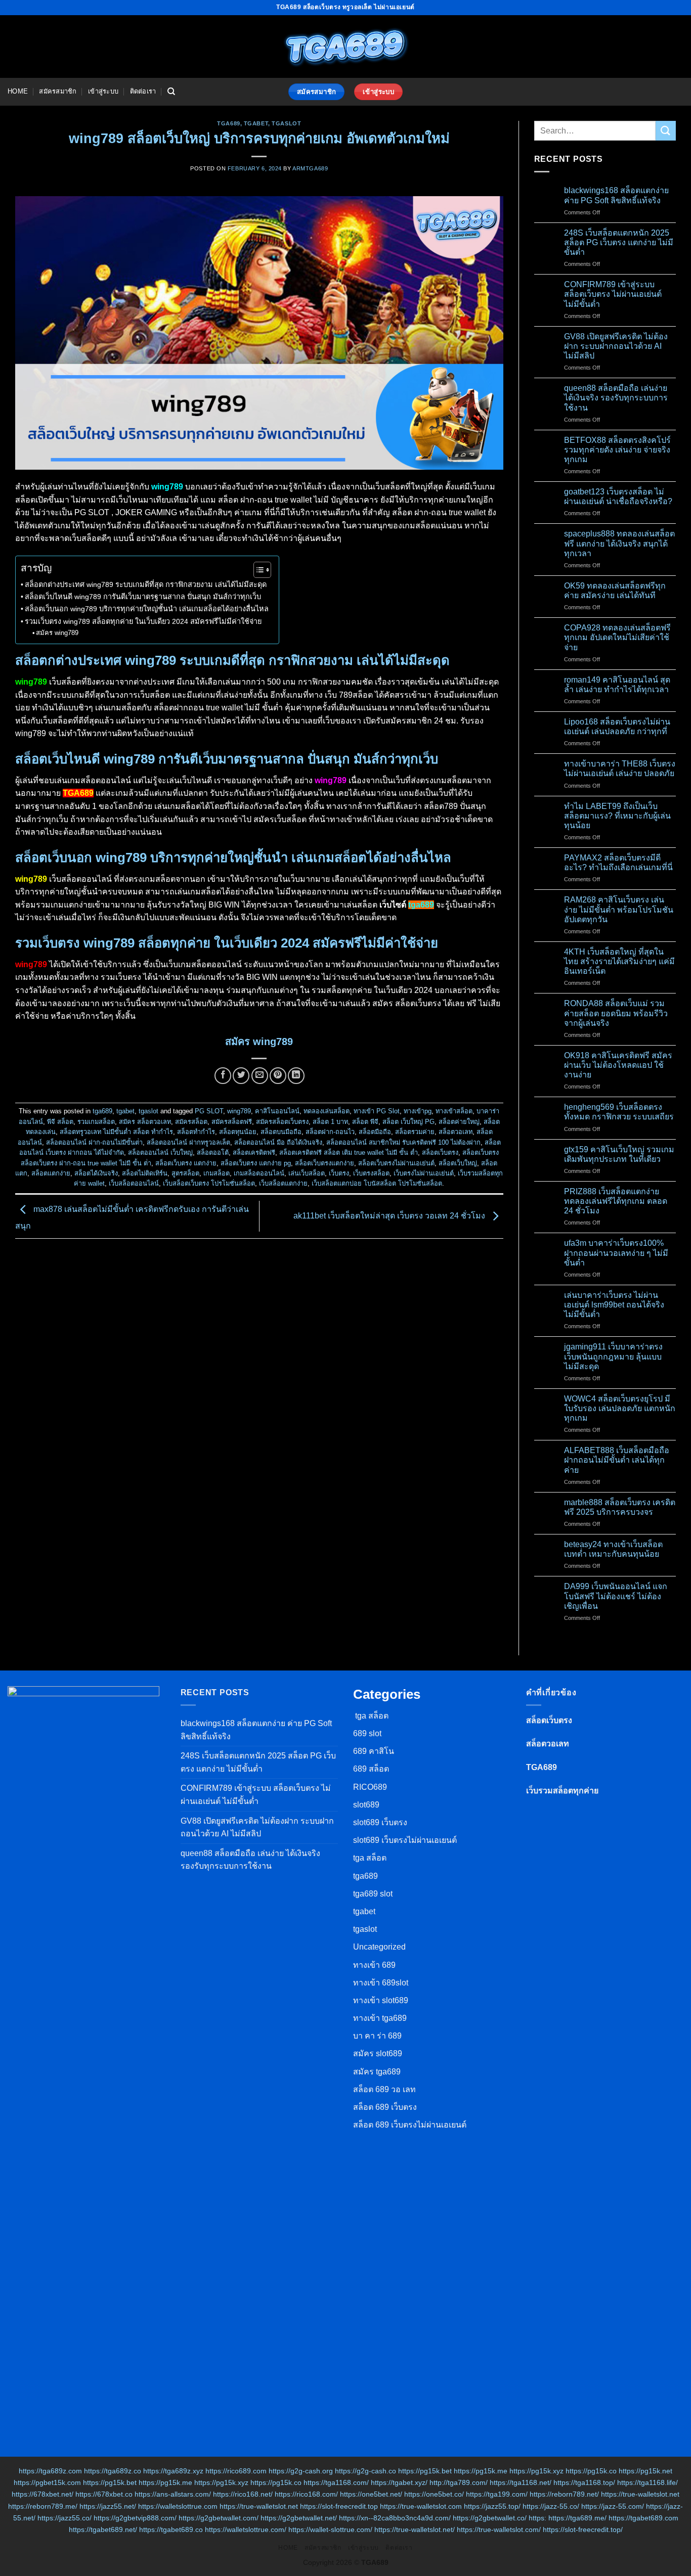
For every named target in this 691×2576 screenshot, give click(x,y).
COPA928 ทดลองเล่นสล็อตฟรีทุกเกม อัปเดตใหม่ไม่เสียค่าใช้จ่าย (617, 637)
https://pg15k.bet (425, 2471)
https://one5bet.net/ (371, 2494)
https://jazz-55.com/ (613, 2506)
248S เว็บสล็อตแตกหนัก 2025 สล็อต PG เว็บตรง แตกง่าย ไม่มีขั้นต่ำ (619, 242)
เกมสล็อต (217, 1173)
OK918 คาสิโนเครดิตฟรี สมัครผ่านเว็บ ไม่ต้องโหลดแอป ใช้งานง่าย (618, 1065)
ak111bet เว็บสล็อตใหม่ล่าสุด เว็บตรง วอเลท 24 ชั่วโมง (390, 1216)
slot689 (366, 1805)
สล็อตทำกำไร (196, 1132)
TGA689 (542, 1767)
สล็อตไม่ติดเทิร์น (145, 1173)
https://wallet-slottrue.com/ (330, 2529)
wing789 (239, 1111)
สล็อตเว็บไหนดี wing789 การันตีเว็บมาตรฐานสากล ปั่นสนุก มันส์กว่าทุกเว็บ (143, 597)
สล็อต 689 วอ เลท (384, 2089)
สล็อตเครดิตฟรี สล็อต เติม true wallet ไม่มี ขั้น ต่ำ (349, 1153)
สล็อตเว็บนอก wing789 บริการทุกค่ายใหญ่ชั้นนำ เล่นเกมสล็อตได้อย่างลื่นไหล (147, 609)
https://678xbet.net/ (42, 2494)
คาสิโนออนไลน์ (277, 1111)
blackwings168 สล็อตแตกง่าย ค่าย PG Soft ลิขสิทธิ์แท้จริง (616, 195)
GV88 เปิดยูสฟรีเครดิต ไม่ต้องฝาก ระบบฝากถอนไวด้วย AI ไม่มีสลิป (616, 346)
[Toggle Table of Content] (257, 570)
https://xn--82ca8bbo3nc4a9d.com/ (395, 2518)
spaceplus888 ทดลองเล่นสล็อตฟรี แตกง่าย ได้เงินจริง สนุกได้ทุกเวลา (619, 543)
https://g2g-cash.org (301, 2471)
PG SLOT (209, 1111)
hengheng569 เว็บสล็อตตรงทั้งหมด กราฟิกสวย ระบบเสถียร (619, 1112)
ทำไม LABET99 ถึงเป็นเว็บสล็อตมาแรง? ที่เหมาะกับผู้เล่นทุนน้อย (617, 816)
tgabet (256, 123)
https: (537, 2518)
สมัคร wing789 (57, 633)
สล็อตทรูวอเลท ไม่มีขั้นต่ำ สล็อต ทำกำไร (116, 1132)
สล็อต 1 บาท (330, 1122)
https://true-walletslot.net (640, 2494)
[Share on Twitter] (241, 1076)
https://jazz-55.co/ (551, 2506)
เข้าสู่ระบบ (103, 91)
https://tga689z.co (113, 2471)
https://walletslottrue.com (178, 2506)
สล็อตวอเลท (456, 1132)
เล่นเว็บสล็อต (307, 1173)
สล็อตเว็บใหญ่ (458, 1163)
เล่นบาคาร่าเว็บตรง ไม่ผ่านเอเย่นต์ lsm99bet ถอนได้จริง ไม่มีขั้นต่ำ (614, 1305)
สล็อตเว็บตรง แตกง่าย (186, 1163)
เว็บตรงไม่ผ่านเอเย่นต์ (424, 1173)
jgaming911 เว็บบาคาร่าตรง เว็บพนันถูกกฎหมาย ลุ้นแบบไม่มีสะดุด (613, 1356)
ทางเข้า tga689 (380, 2018)
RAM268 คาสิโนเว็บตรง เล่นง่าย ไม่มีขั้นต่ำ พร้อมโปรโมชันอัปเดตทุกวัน (619, 909)
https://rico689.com (236, 2471)
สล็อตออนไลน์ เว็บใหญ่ (160, 1153)
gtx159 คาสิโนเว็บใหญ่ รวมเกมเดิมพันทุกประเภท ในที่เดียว (619, 1154)
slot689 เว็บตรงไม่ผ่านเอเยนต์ (405, 1840)
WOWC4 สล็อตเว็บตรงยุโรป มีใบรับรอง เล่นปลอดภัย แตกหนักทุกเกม (620, 1408)
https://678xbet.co (104, 2494)
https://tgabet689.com (643, 2518)
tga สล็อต (371, 1716)
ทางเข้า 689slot (381, 1983)
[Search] (171, 92)
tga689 (228, 123)
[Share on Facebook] (223, 1076)
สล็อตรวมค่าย (415, 1132)
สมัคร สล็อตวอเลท (145, 1122)
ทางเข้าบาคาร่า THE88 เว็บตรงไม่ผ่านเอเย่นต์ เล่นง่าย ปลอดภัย (620, 769)
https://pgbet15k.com (47, 2482)
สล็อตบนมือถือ (281, 1132)
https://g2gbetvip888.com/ (135, 2518)
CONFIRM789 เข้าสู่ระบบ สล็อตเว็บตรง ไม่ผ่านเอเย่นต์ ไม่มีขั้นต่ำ (613, 294)
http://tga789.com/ (459, 2482)
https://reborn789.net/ (564, 2494)
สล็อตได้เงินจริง (96, 1173)
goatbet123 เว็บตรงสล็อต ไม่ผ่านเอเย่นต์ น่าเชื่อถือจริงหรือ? (618, 496)
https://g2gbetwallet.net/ (299, 2518)
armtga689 (310, 168)
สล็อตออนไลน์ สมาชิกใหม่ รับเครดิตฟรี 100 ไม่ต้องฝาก (403, 1142)
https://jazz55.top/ (492, 2506)
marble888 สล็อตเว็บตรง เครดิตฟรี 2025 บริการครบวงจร (620, 1507)
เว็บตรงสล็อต (371, 1173)
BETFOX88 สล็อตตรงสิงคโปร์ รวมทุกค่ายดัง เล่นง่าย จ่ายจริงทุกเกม (617, 450)
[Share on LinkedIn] (296, 1076)
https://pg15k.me (481, 2471)
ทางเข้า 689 (374, 1965)
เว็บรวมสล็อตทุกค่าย (562, 1791)
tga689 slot (373, 1894)
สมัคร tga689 (377, 2072)
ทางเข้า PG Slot (377, 1111)
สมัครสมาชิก (58, 91)
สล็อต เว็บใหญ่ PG (408, 1122)
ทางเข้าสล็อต (454, 1111)
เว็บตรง (339, 1173)
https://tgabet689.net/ (103, 2529)
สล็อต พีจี (365, 1122)
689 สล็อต (371, 1769)
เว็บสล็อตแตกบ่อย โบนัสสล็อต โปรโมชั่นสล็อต (377, 1183)
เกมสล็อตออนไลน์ (259, 1173)
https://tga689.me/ (577, 2518)
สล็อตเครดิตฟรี (254, 1153)
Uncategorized (379, 1947)
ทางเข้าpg (418, 1111)
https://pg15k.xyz (536, 2471)
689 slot (367, 1733)
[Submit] (666, 131)
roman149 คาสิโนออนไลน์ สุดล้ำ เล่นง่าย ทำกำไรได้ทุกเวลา (617, 685)
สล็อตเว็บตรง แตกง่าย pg (256, 1163)
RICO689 (370, 1787)
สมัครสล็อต (191, 1122)
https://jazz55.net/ (108, 2506)
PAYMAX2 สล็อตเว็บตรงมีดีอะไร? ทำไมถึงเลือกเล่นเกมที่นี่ (618, 863)
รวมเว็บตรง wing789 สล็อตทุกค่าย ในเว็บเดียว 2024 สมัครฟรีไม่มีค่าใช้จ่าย (143, 621)
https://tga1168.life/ (647, 2482)
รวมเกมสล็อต (96, 1122)
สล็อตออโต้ (213, 1153)
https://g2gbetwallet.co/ (490, 2518)
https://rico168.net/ (243, 2494)
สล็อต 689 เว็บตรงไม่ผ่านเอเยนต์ (410, 2125)
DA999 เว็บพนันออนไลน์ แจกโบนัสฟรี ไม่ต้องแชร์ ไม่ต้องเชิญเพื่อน (616, 1596)
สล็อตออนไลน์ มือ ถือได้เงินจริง (278, 1142)
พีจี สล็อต (60, 1122)
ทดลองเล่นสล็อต (327, 1111)
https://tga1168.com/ (336, 2482)
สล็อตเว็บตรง (440, 1153)
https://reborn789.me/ (43, 2506)
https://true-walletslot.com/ (499, 2529)
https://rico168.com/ (306, 2494)
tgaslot (286, 123)
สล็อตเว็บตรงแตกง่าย (325, 1163)
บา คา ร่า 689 (377, 2036)
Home (18, 91)
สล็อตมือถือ (375, 1132)
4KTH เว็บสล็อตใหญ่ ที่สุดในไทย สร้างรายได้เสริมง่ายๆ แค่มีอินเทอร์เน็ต (619, 961)
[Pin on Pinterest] (278, 1076)
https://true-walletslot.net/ (415, 2529)
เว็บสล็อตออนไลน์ (134, 1183)
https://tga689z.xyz (173, 2471)
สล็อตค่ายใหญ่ (459, 1122)
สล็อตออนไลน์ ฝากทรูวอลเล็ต (188, 1142)
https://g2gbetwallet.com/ (219, 2518)
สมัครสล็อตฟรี (232, 1122)
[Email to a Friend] (260, 1076)
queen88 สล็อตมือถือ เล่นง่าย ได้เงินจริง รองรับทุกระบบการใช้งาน (616, 398)
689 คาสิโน (374, 1751)
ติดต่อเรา (143, 91)
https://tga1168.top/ (584, 2482)
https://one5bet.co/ (434, 2494)
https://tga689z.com (50, 2471)
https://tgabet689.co (171, 2529)
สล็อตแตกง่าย (51, 1173)
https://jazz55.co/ (64, 2518)
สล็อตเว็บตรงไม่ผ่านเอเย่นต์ (396, 1163)
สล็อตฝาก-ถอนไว (330, 1132)
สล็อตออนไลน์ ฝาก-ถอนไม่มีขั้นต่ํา (94, 1142)
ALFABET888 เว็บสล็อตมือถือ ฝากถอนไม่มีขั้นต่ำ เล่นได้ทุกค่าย (617, 1460)
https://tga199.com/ (497, 2494)
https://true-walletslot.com (421, 2506)
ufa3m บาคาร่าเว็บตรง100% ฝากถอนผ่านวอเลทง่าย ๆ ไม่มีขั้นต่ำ (616, 1253)
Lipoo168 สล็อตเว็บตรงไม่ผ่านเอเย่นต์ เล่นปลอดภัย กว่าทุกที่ (617, 727)
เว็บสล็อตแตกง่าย (283, 1183)
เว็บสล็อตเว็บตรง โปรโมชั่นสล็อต (209, 1183)
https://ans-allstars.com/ (173, 2494)
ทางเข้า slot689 (381, 2000)
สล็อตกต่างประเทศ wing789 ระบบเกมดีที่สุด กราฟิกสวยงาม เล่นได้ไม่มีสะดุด (146, 584)
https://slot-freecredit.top (339, 2506)
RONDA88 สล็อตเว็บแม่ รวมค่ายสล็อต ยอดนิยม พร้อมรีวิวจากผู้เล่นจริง (616, 1013)
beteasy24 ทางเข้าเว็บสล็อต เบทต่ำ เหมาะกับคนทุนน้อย (613, 1549)
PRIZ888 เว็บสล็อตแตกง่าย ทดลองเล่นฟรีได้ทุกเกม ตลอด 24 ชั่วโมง (616, 1201)
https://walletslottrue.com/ (246, 2529)
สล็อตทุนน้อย (238, 1132)
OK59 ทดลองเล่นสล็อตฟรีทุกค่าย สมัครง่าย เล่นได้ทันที (615, 591)
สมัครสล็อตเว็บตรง (282, 1122)
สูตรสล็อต (185, 1173)
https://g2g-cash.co (365, 2471)
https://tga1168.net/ (521, 2482)
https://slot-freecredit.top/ (583, 2529)
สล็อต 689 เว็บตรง (385, 2107)
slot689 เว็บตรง (380, 1822)
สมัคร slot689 (378, 2053)
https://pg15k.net (645, 2471)
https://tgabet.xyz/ (399, 2482)
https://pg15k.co (591, 2471)
